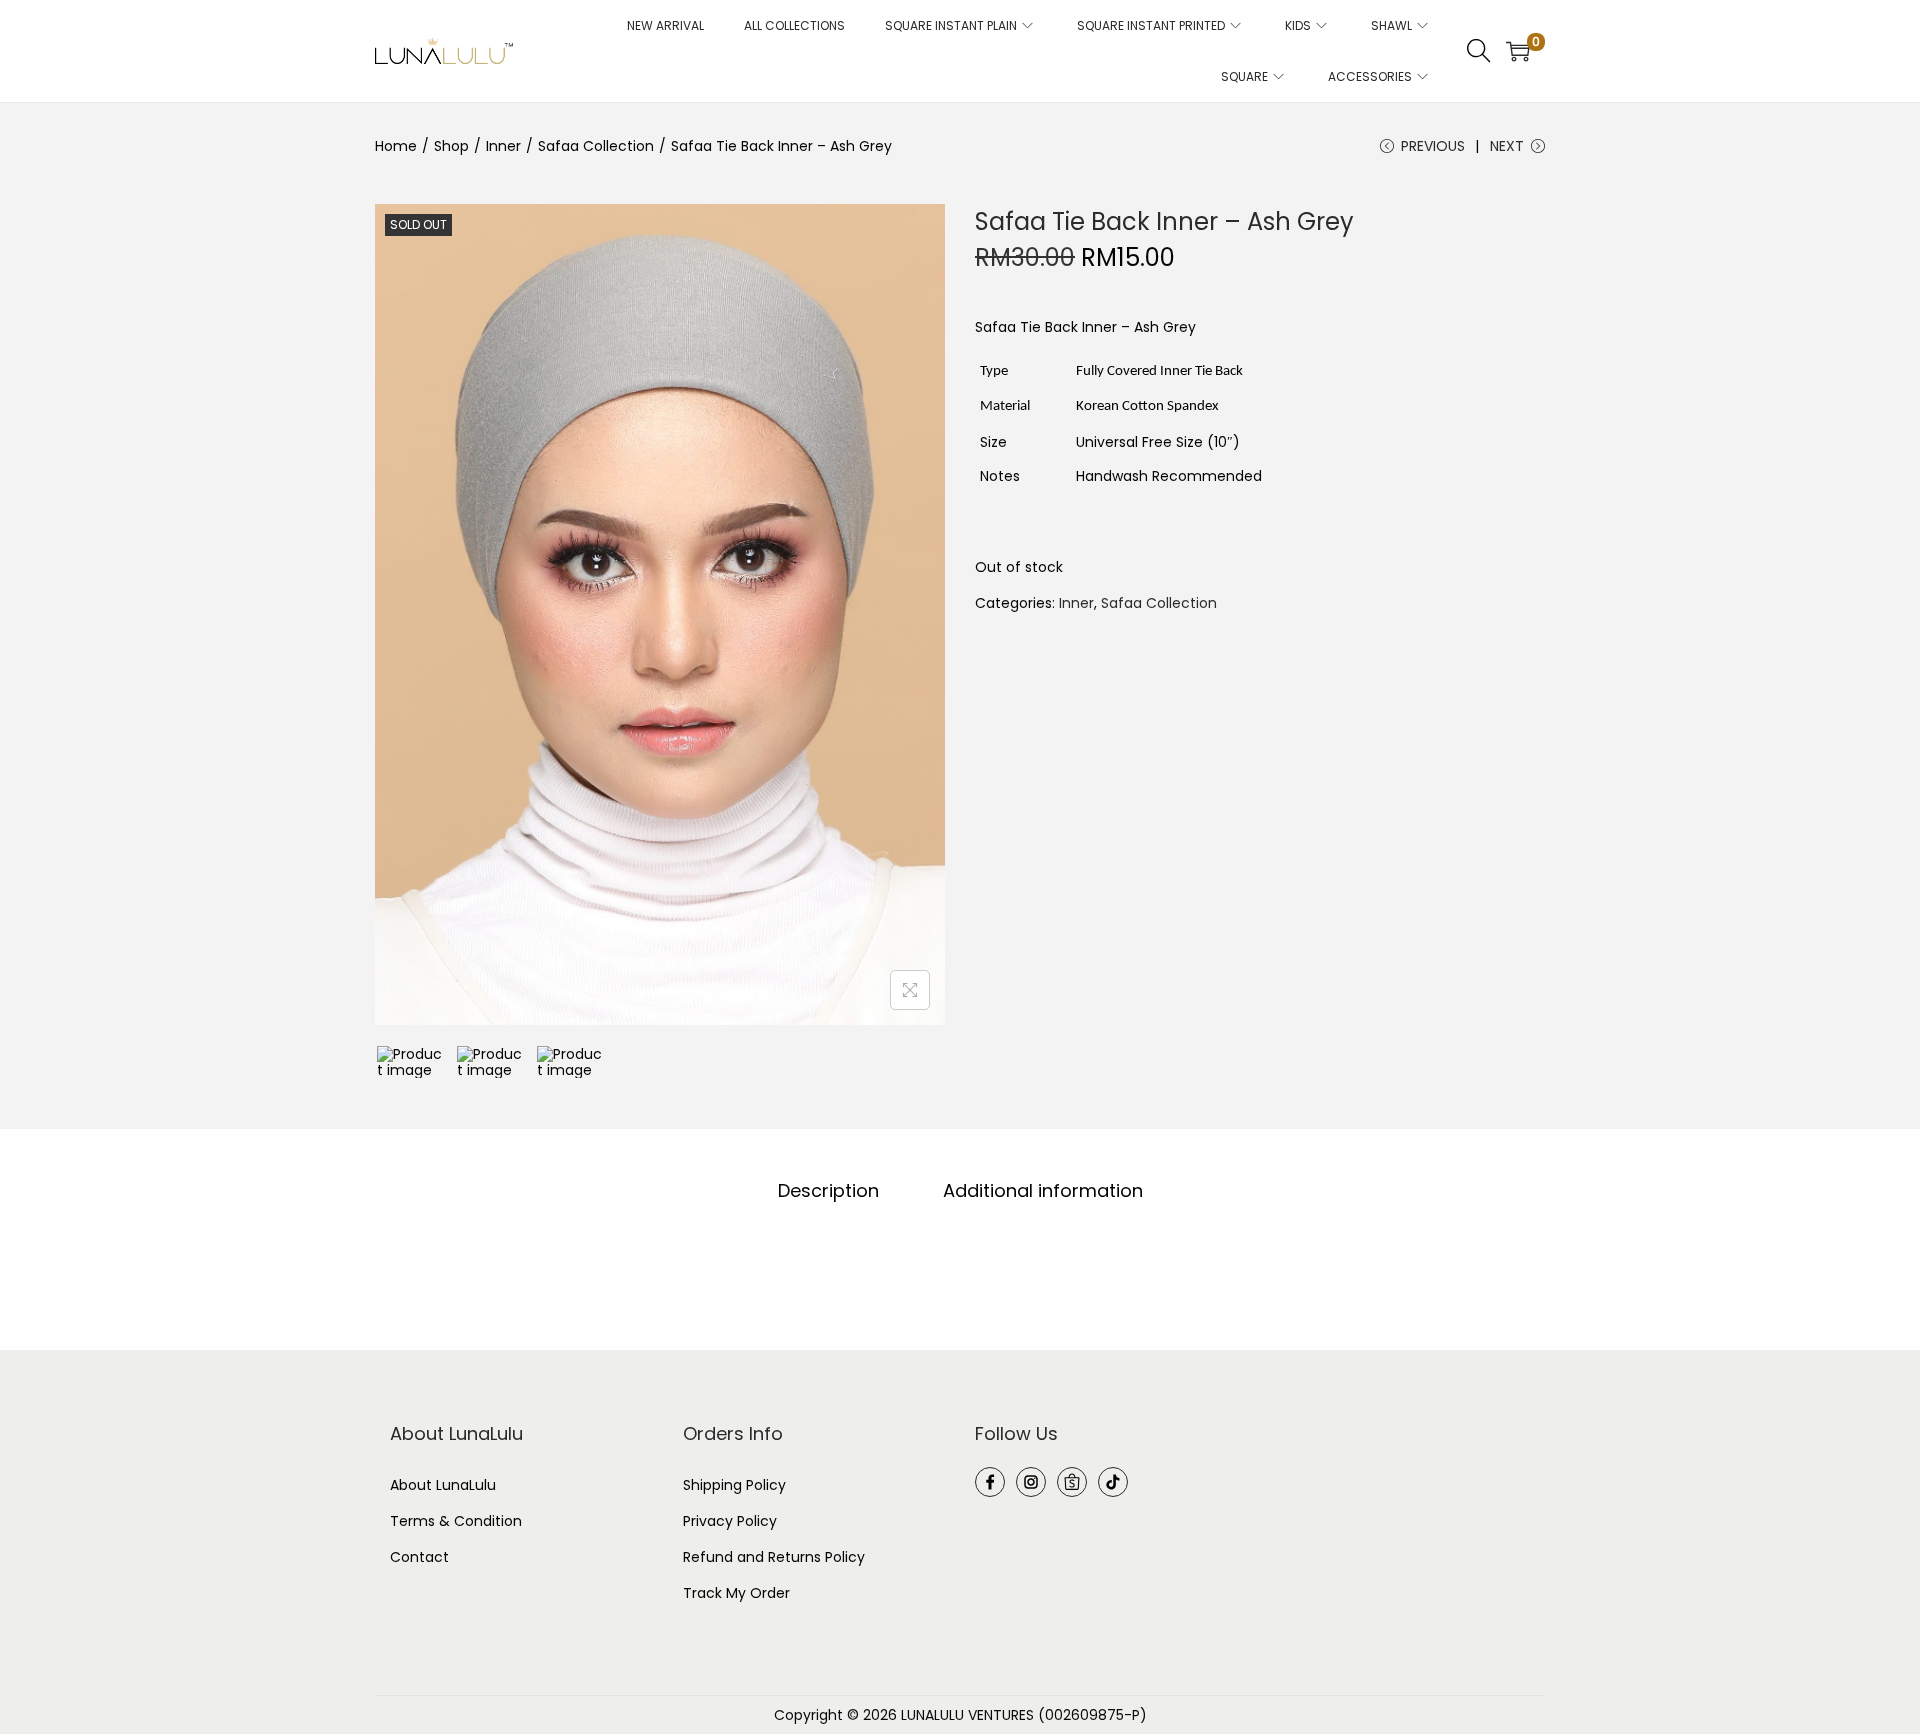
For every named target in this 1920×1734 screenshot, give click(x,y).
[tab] (828, 1191)
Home (396, 146)
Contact (419, 1557)
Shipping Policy (734, 1485)
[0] (1518, 51)
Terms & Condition (456, 1521)
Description (828, 1191)
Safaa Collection (596, 146)
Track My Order (736, 1593)
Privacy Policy (730, 1521)
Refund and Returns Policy (774, 1557)
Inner (503, 146)
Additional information (1043, 1191)
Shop (451, 146)
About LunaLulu (443, 1485)
